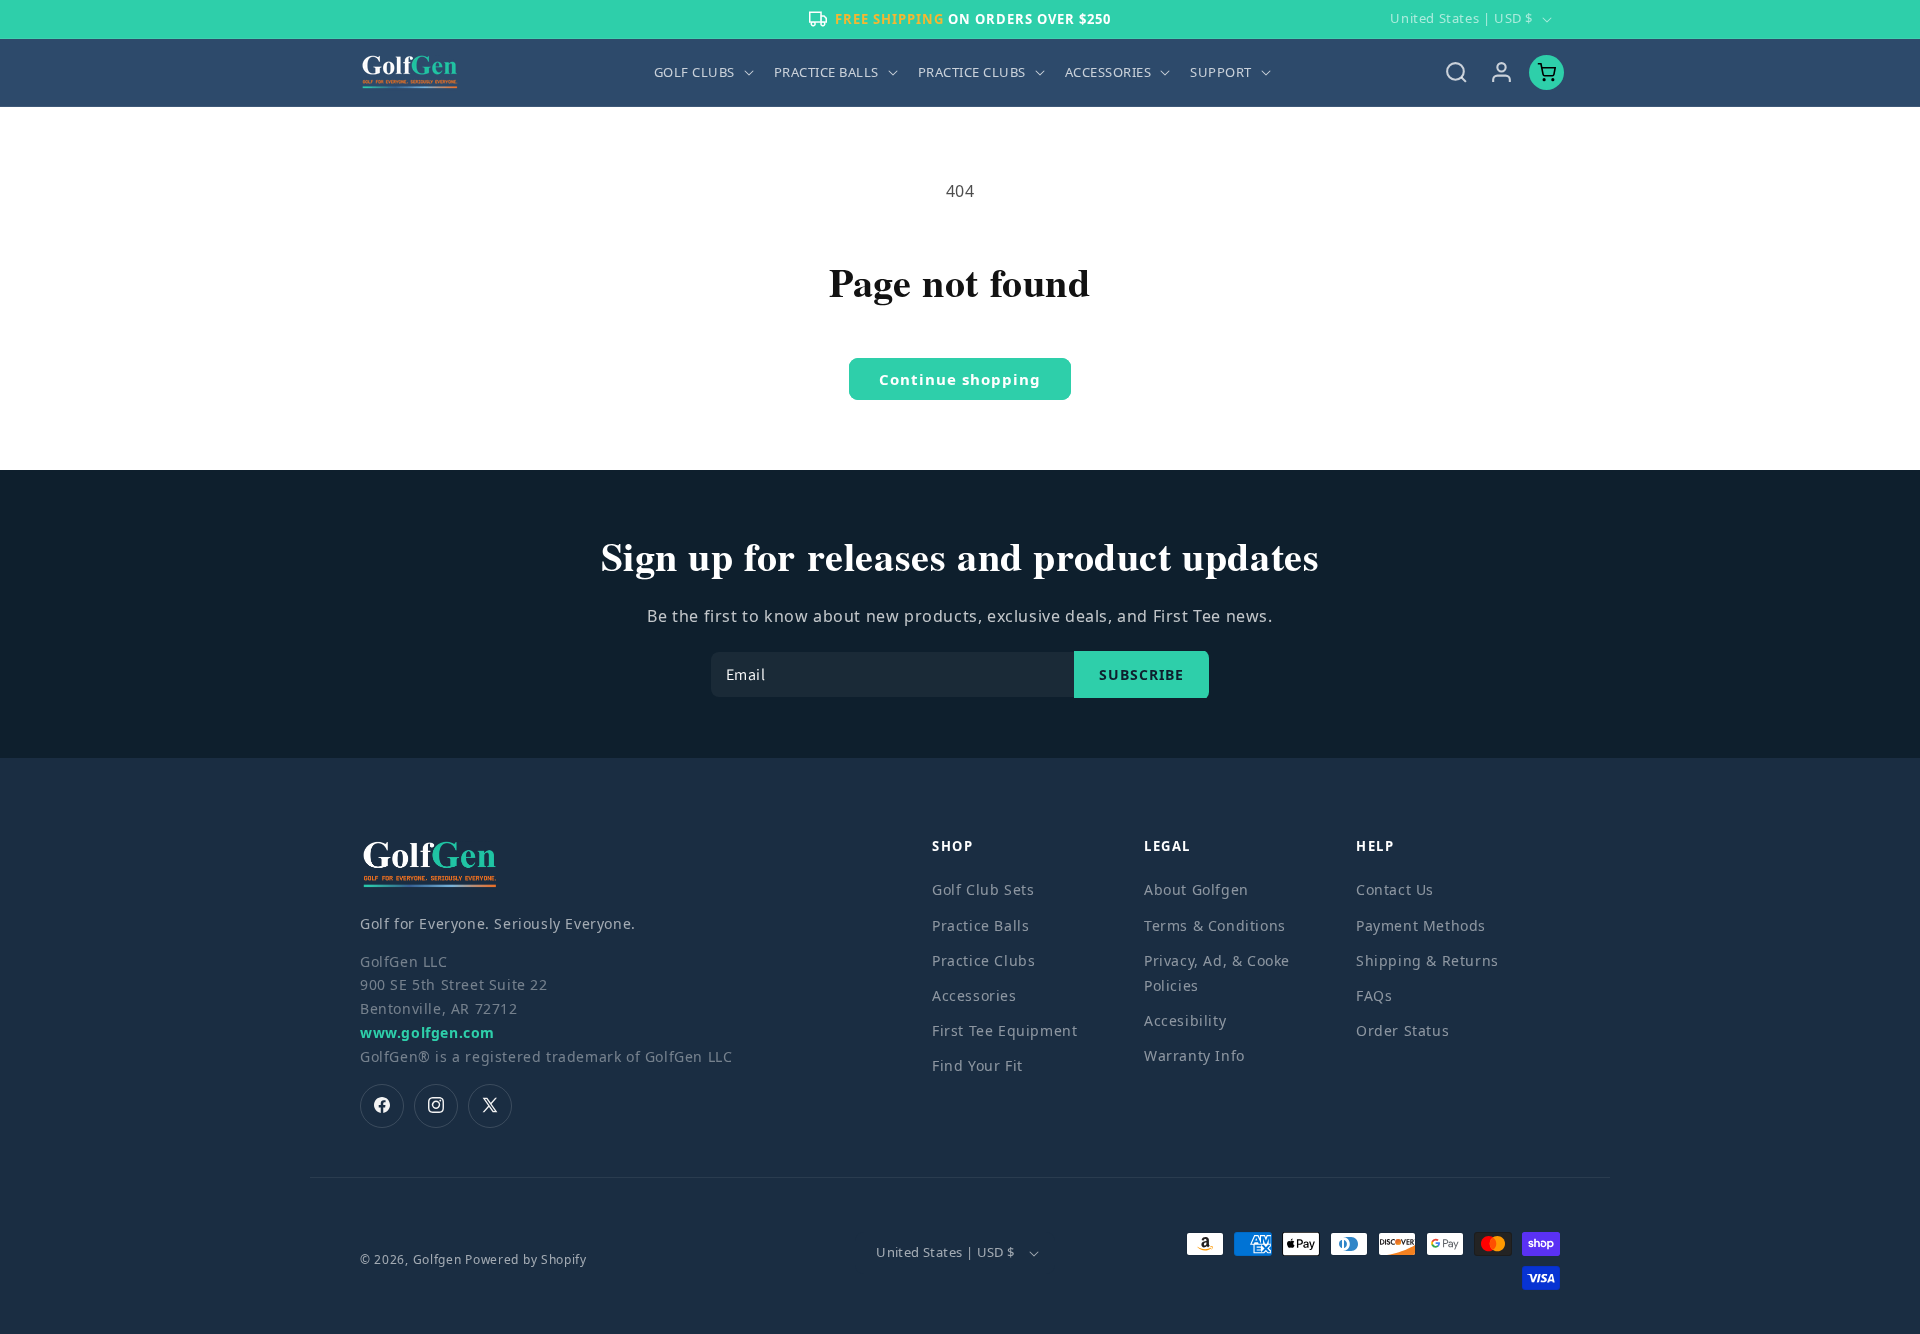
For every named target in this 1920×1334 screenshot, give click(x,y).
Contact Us (1395, 889)
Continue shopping (960, 379)
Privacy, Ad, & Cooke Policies (1217, 972)
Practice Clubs (983, 959)
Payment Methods (1421, 924)
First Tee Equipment (1004, 1030)
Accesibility (1185, 1020)
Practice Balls (980, 924)
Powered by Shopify (526, 1259)
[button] (702, 72)
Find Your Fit (977, 1065)
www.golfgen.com (427, 1031)
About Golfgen (1196, 889)
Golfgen (437, 1259)
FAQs (1374, 994)
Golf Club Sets (983, 889)
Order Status (1402, 1030)
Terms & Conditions (1215, 924)
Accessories (974, 994)
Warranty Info (1194, 1055)
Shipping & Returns (1427, 959)
